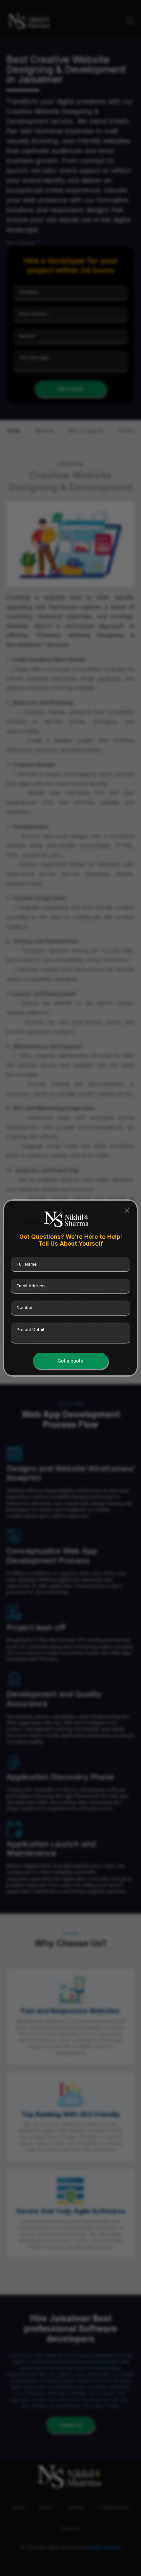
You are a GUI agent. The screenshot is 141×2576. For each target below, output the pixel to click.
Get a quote (70, 1361)
